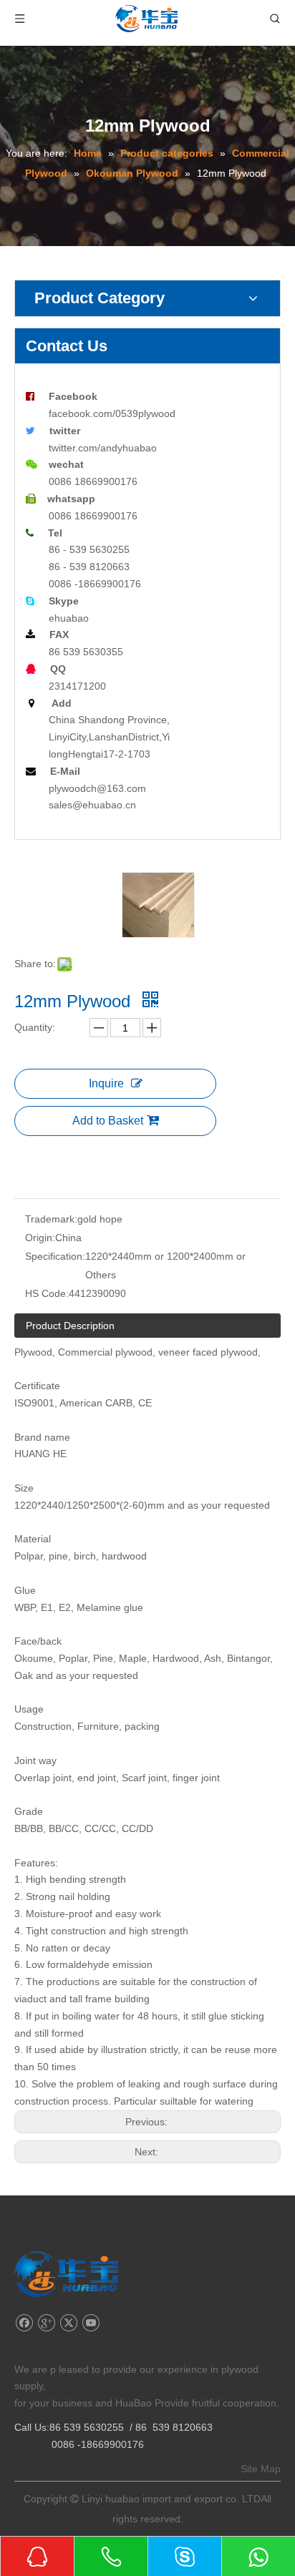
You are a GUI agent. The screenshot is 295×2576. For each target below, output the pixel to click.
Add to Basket (108, 1121)
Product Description (70, 1326)
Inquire (106, 1083)
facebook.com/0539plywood (112, 413)
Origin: (40, 1238)
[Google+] (46, 2323)
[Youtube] (91, 2323)
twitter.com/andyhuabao (103, 448)
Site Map (261, 2469)
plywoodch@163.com (97, 788)
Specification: (55, 1256)
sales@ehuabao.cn (92, 805)
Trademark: (51, 1219)
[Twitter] (68, 2323)
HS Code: (47, 1293)
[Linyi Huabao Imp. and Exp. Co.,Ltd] (66, 2274)
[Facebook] (24, 2323)
